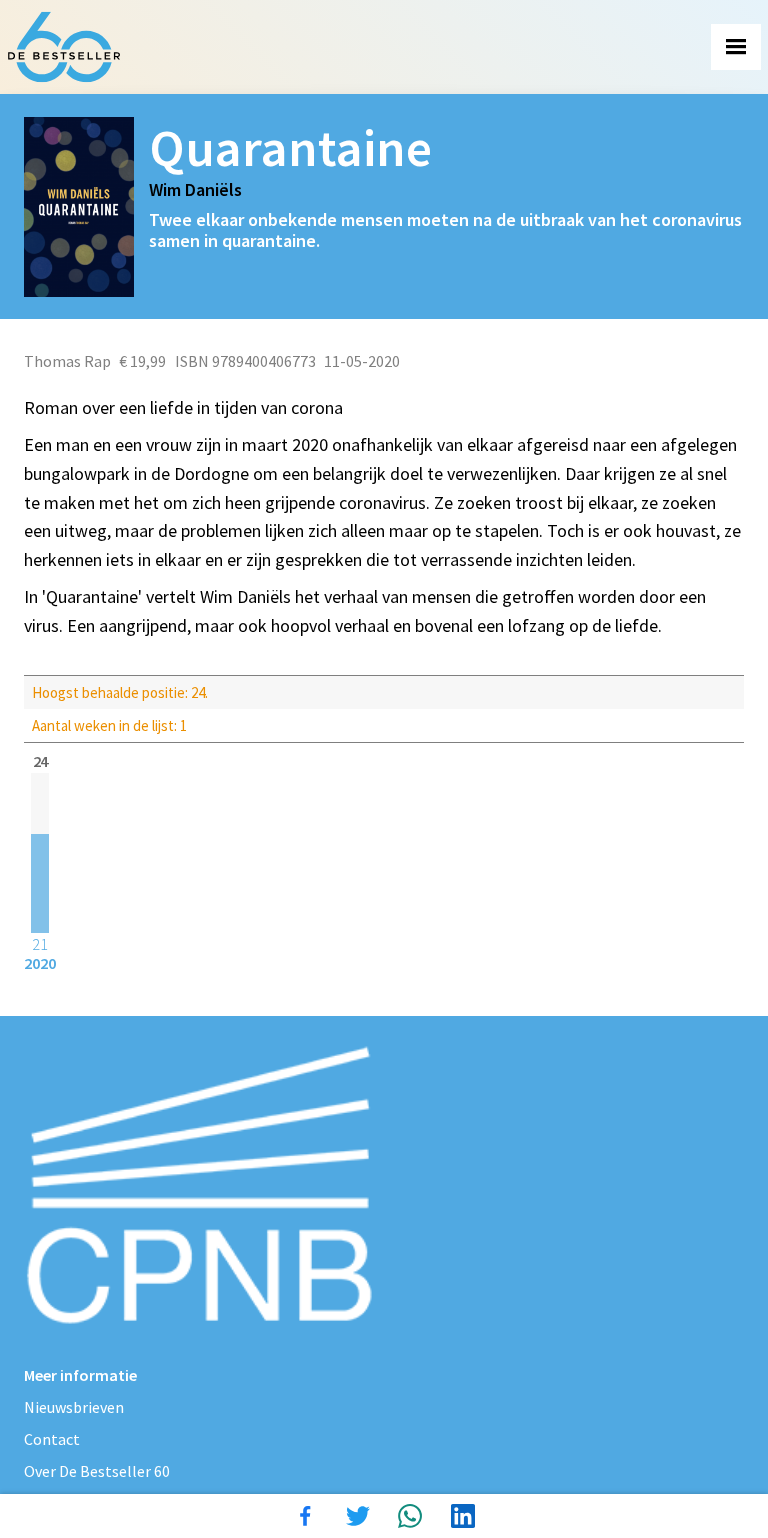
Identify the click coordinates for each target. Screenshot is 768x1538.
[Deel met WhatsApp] (410, 1516)
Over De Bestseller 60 (97, 1471)
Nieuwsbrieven (74, 1407)
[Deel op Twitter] (358, 1516)
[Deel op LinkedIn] (463, 1516)
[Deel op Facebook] (305, 1516)
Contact (52, 1439)
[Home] (64, 47)
